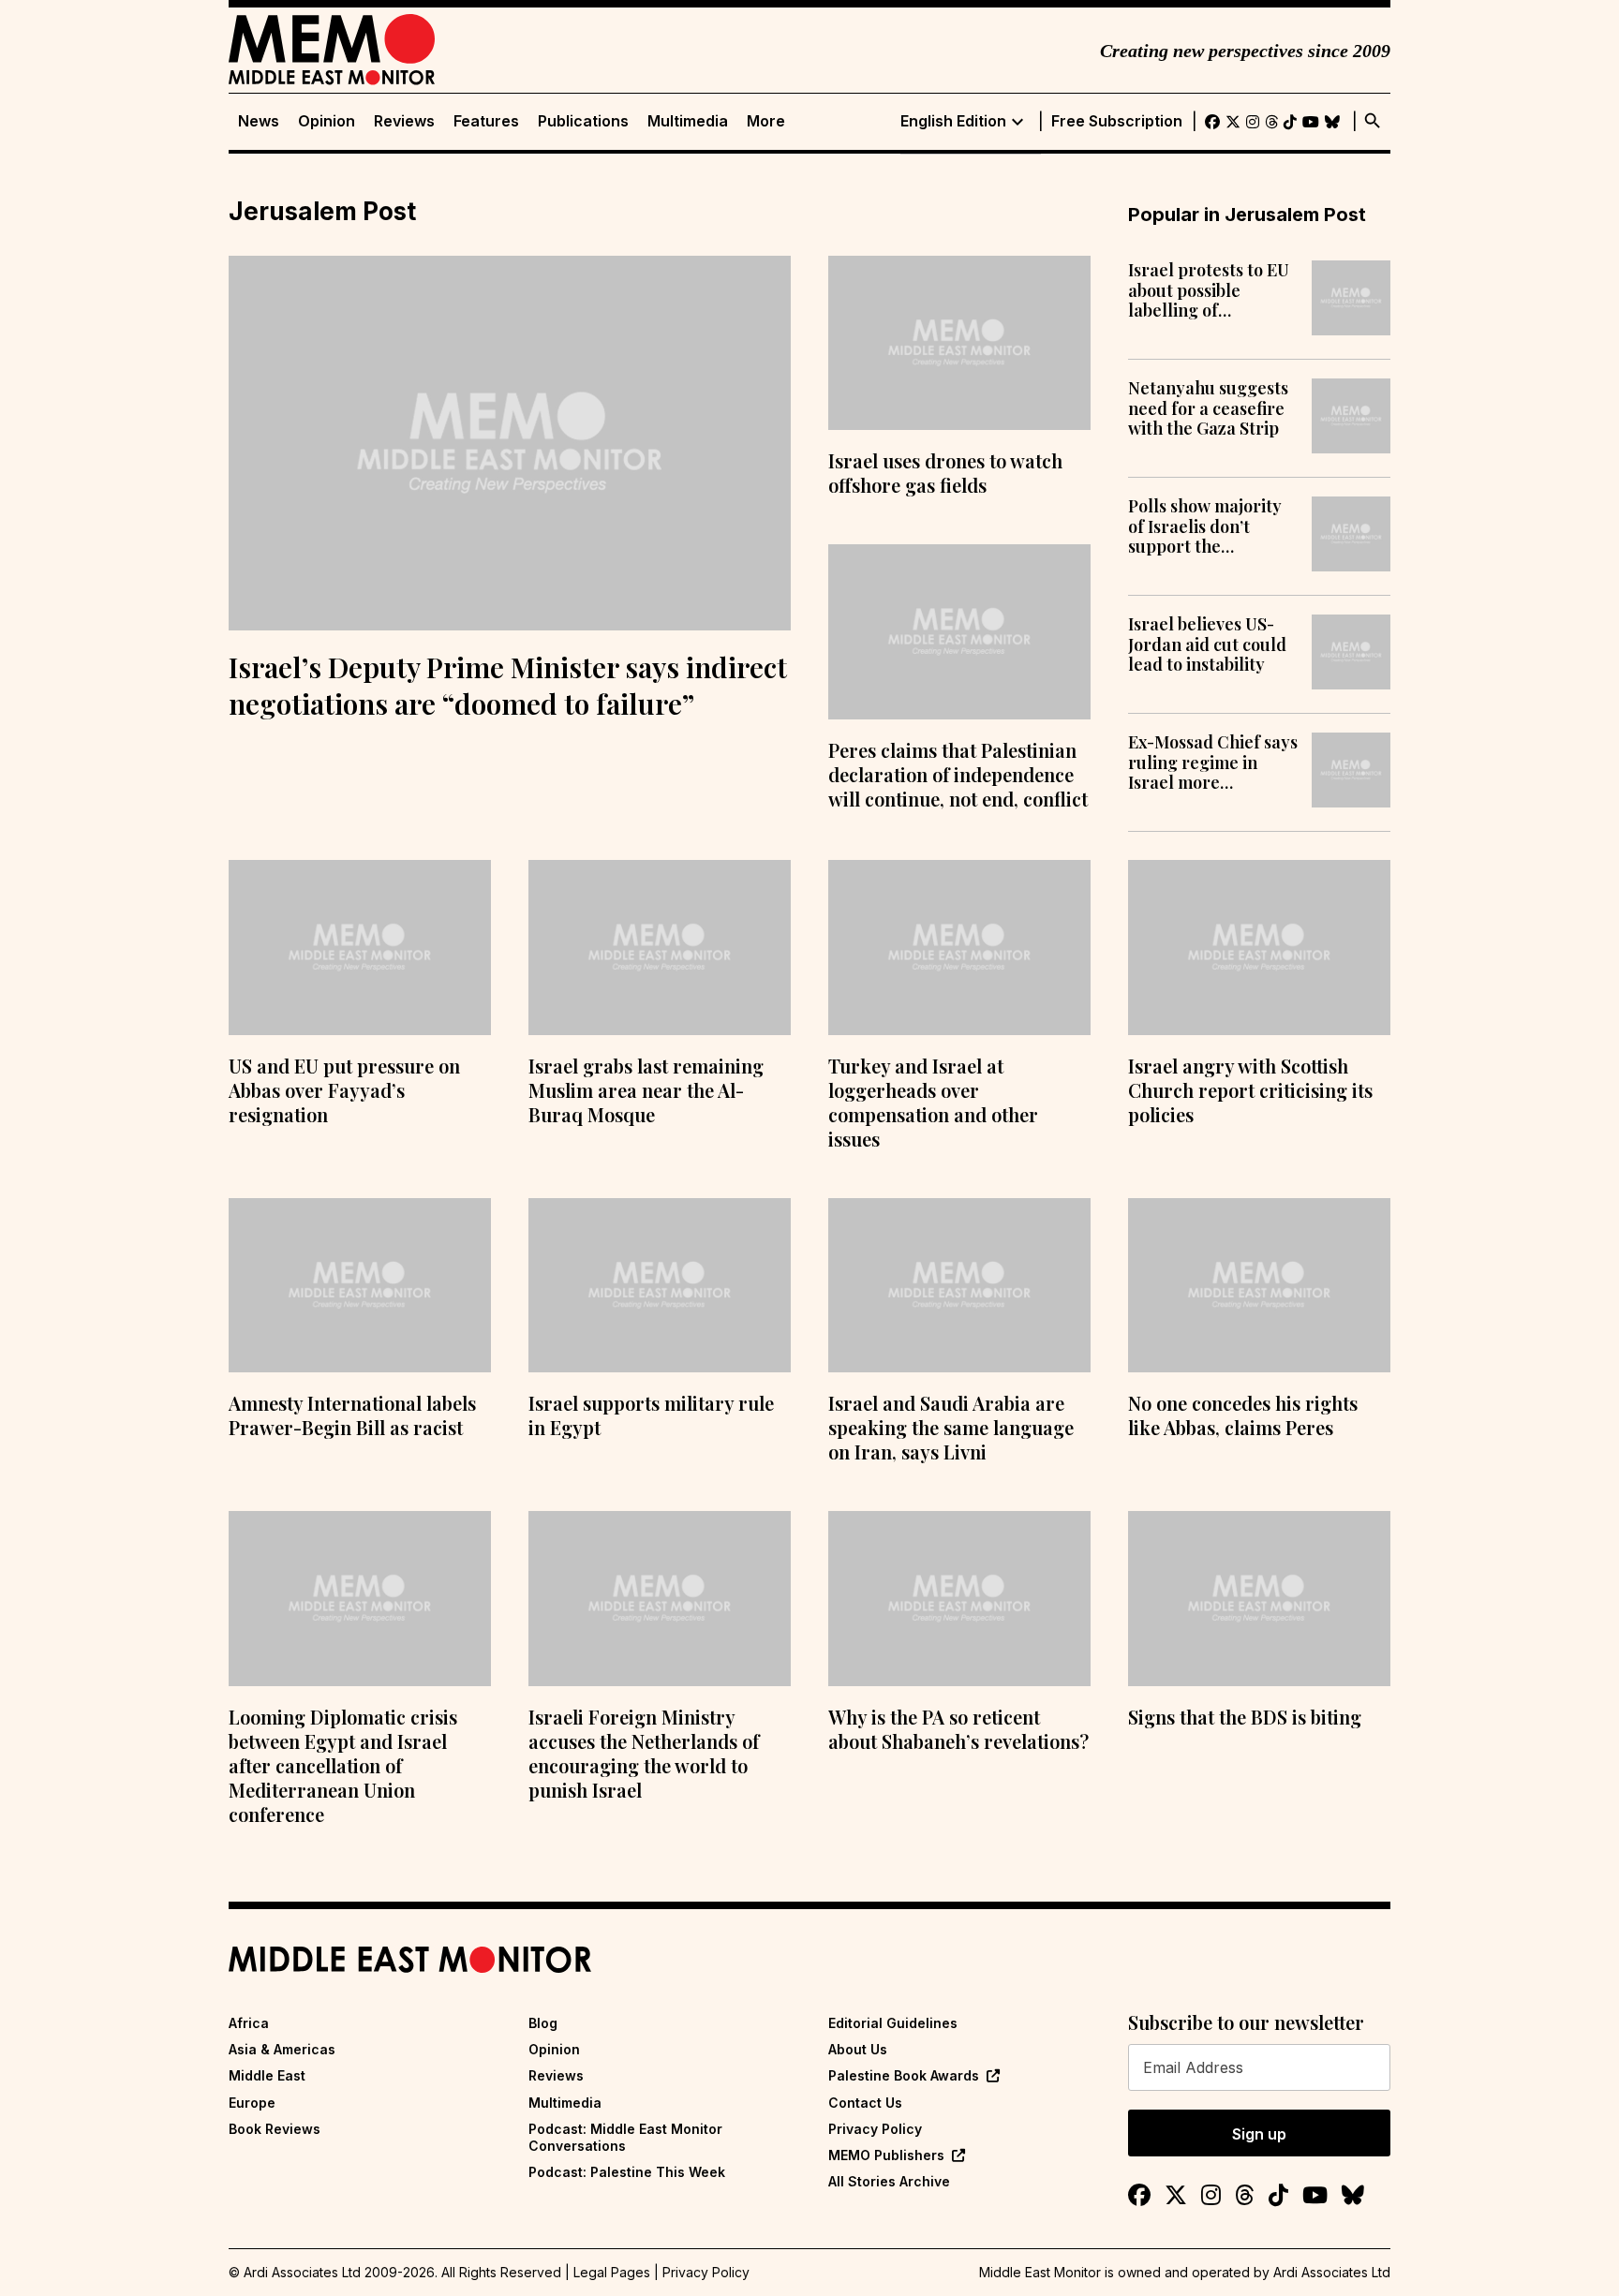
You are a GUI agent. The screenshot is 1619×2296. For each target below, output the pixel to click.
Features (486, 121)
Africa (249, 2023)
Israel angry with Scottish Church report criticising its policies (1250, 1090)
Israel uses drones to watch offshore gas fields (945, 473)
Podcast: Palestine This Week (627, 2172)
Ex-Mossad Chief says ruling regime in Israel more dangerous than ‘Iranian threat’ (1213, 763)
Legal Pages (612, 2272)
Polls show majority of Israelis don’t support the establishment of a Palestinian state (1205, 527)
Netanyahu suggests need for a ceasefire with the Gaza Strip (1208, 409)
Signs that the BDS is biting (1245, 1717)
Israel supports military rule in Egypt (651, 1415)
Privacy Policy (875, 2129)
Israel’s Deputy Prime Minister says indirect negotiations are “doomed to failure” (508, 685)
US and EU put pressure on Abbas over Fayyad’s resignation (344, 1090)
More (766, 121)
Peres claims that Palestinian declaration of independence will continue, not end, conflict (958, 774)
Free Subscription (1117, 121)
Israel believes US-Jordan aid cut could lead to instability (1207, 645)
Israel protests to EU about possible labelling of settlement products (1209, 291)
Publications (583, 121)
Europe (252, 2103)
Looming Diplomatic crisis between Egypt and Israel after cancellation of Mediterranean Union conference (343, 1765)
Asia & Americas (282, 2049)
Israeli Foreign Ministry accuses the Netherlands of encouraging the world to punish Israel (644, 1753)
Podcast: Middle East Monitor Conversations (625, 2137)
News (259, 121)
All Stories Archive (889, 2181)
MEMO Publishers (886, 2155)
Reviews (404, 121)
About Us (858, 2049)
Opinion (327, 121)
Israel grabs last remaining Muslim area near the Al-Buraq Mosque (646, 1090)
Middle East (267, 2075)
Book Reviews (275, 2129)
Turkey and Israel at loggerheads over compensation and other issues (933, 1102)
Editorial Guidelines (893, 2023)
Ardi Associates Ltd (1332, 2272)
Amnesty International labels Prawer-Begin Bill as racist (352, 1415)
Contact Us (865, 2103)
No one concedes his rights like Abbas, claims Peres (1243, 1415)
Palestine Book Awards (904, 2075)
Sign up (1259, 2134)
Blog (543, 2023)
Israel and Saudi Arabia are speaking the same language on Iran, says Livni (951, 1427)
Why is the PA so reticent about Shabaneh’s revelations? (958, 1729)
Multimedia (688, 121)
